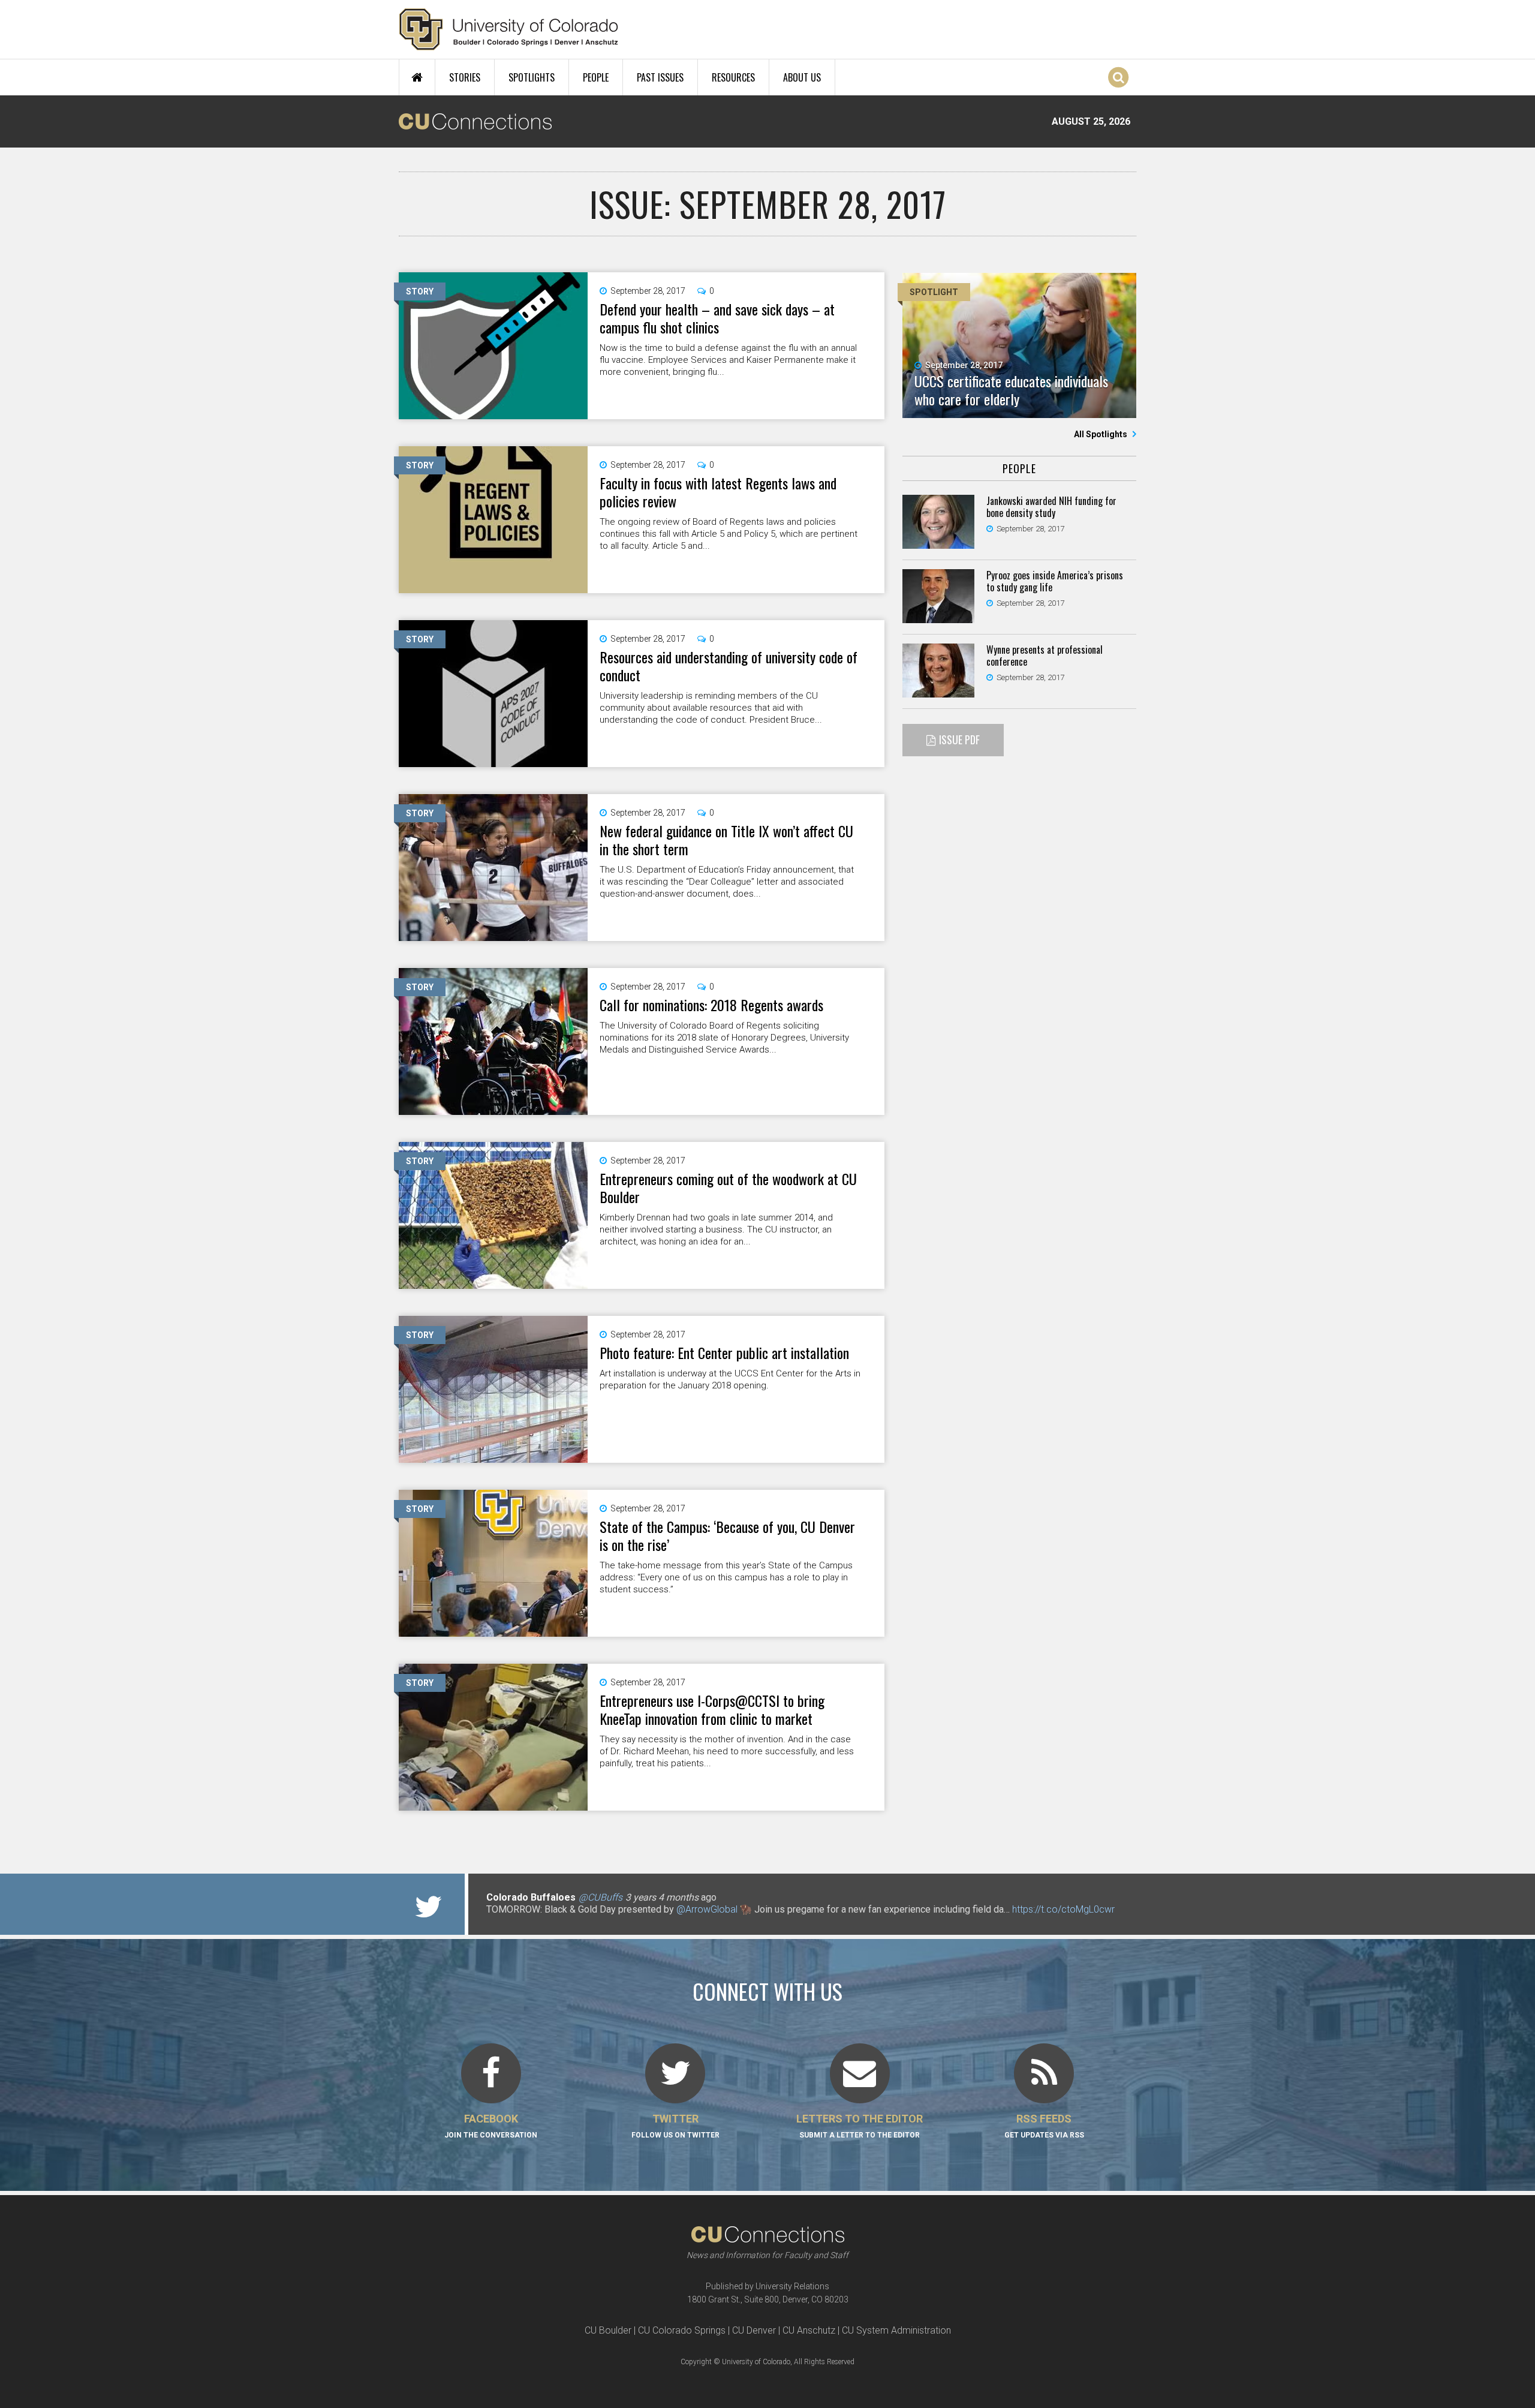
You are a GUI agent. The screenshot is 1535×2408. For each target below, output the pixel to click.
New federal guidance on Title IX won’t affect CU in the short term (726, 840)
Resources (733, 77)
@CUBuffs (601, 1897)
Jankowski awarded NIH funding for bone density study (1051, 507)
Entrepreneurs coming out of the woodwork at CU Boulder (728, 1188)
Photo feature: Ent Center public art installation (724, 1352)
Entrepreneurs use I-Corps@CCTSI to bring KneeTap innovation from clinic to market (712, 1709)
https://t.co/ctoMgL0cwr (1063, 1909)
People (596, 77)
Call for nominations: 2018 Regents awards (711, 1005)
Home (417, 77)
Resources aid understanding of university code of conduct (729, 666)
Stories (465, 77)
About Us (802, 77)
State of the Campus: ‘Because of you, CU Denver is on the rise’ (727, 1535)
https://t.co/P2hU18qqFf (537, 1921)
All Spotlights (1101, 434)
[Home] (509, 29)
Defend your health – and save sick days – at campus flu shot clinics (717, 318)
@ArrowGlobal (707, 1909)
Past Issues (660, 77)
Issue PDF (959, 739)
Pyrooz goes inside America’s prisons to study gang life (1055, 581)
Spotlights (532, 77)
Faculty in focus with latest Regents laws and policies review (718, 492)
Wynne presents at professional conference (1045, 656)
